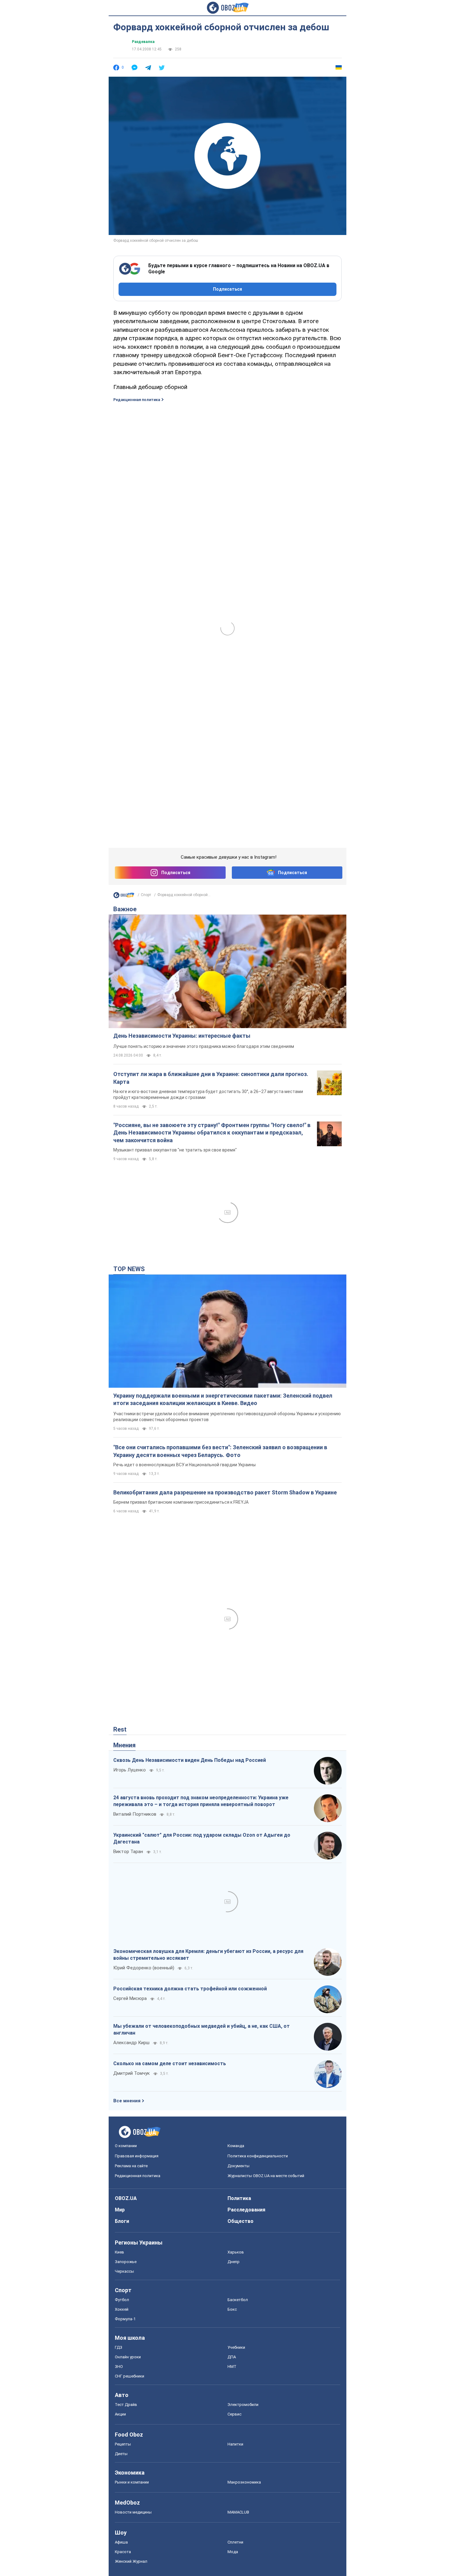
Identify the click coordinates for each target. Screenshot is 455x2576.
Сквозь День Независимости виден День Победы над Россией (190, 1760)
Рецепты (123, 2444)
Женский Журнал (131, 2561)
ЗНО (119, 2367)
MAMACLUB (238, 2512)
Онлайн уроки (128, 2357)
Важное (125, 909)
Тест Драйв (126, 2405)
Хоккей (122, 2309)
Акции (120, 2414)
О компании (126, 2146)
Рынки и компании (132, 2482)
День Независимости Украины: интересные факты (182, 1036)
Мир (120, 2210)
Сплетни (235, 2542)
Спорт (146, 895)
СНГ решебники (130, 2376)
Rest (120, 1729)
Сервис (234, 2414)
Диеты (121, 2454)
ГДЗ (119, 2347)
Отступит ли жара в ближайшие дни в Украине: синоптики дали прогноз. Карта (211, 1078)
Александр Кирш (131, 2043)
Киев (119, 2252)
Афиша (121, 2542)
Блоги (122, 2221)
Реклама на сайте (131, 2166)
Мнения (124, 1745)
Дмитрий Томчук (132, 2073)
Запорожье (126, 2262)
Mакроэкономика (244, 2482)
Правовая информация (137, 2156)
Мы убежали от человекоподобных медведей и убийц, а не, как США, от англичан (201, 2029)
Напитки (235, 2444)
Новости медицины (133, 2512)
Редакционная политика (137, 400)
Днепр (234, 2262)
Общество (240, 2221)
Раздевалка (143, 42)
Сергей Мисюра (130, 1998)
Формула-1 (125, 2319)
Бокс (232, 2309)
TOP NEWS (129, 1269)
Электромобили (243, 2405)
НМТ (232, 2367)
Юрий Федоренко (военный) (144, 1968)
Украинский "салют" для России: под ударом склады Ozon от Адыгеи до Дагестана (202, 1838)
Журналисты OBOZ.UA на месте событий (266, 2176)
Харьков (236, 2252)
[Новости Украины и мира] (124, 897)
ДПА (232, 2357)
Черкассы (124, 2271)
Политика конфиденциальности (258, 2156)
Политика (239, 2198)
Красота (123, 2552)
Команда (236, 2146)
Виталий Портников (135, 1814)
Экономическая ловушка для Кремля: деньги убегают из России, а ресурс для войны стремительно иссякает (208, 1955)
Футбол (122, 2300)
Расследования (246, 2210)
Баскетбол (238, 2300)
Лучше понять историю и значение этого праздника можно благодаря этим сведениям (204, 1046)
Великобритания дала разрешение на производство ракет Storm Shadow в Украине (225, 1492)
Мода (233, 2552)
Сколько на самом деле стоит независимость (170, 2063)
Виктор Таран (128, 1852)
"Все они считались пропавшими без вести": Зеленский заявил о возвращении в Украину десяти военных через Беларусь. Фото (220, 1451)
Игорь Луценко (130, 1770)
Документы (238, 2166)
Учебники (236, 2347)
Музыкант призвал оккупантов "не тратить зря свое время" (175, 1150)
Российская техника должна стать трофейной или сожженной (190, 1989)
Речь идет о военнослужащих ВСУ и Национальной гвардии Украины (184, 1465)
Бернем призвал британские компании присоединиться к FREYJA (181, 1502)
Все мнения (127, 2101)
